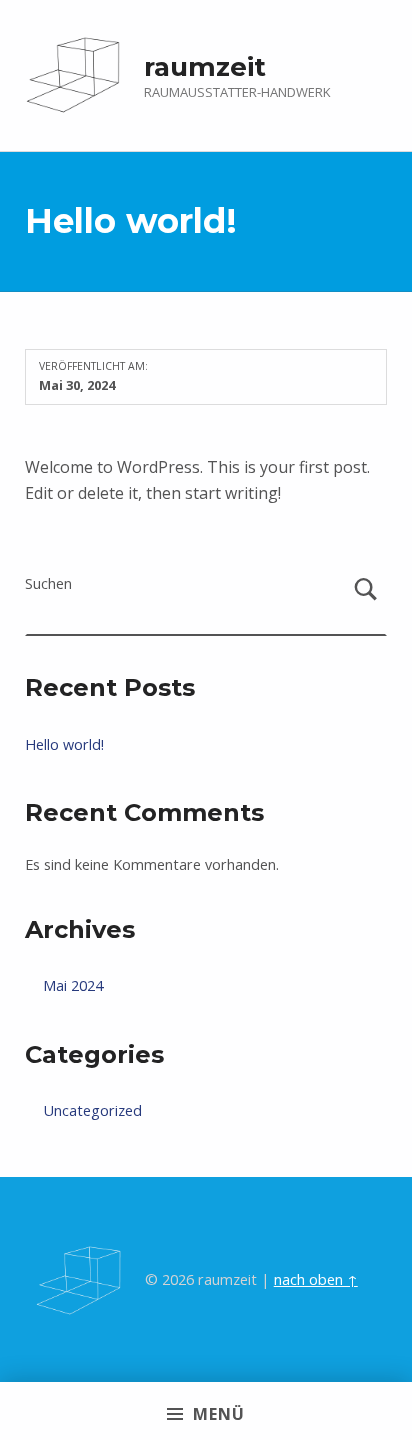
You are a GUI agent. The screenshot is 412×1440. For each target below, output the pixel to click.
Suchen (48, 583)
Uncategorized (92, 1110)
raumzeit (205, 66)
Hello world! (64, 744)
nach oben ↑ (316, 1279)
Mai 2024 (73, 985)
